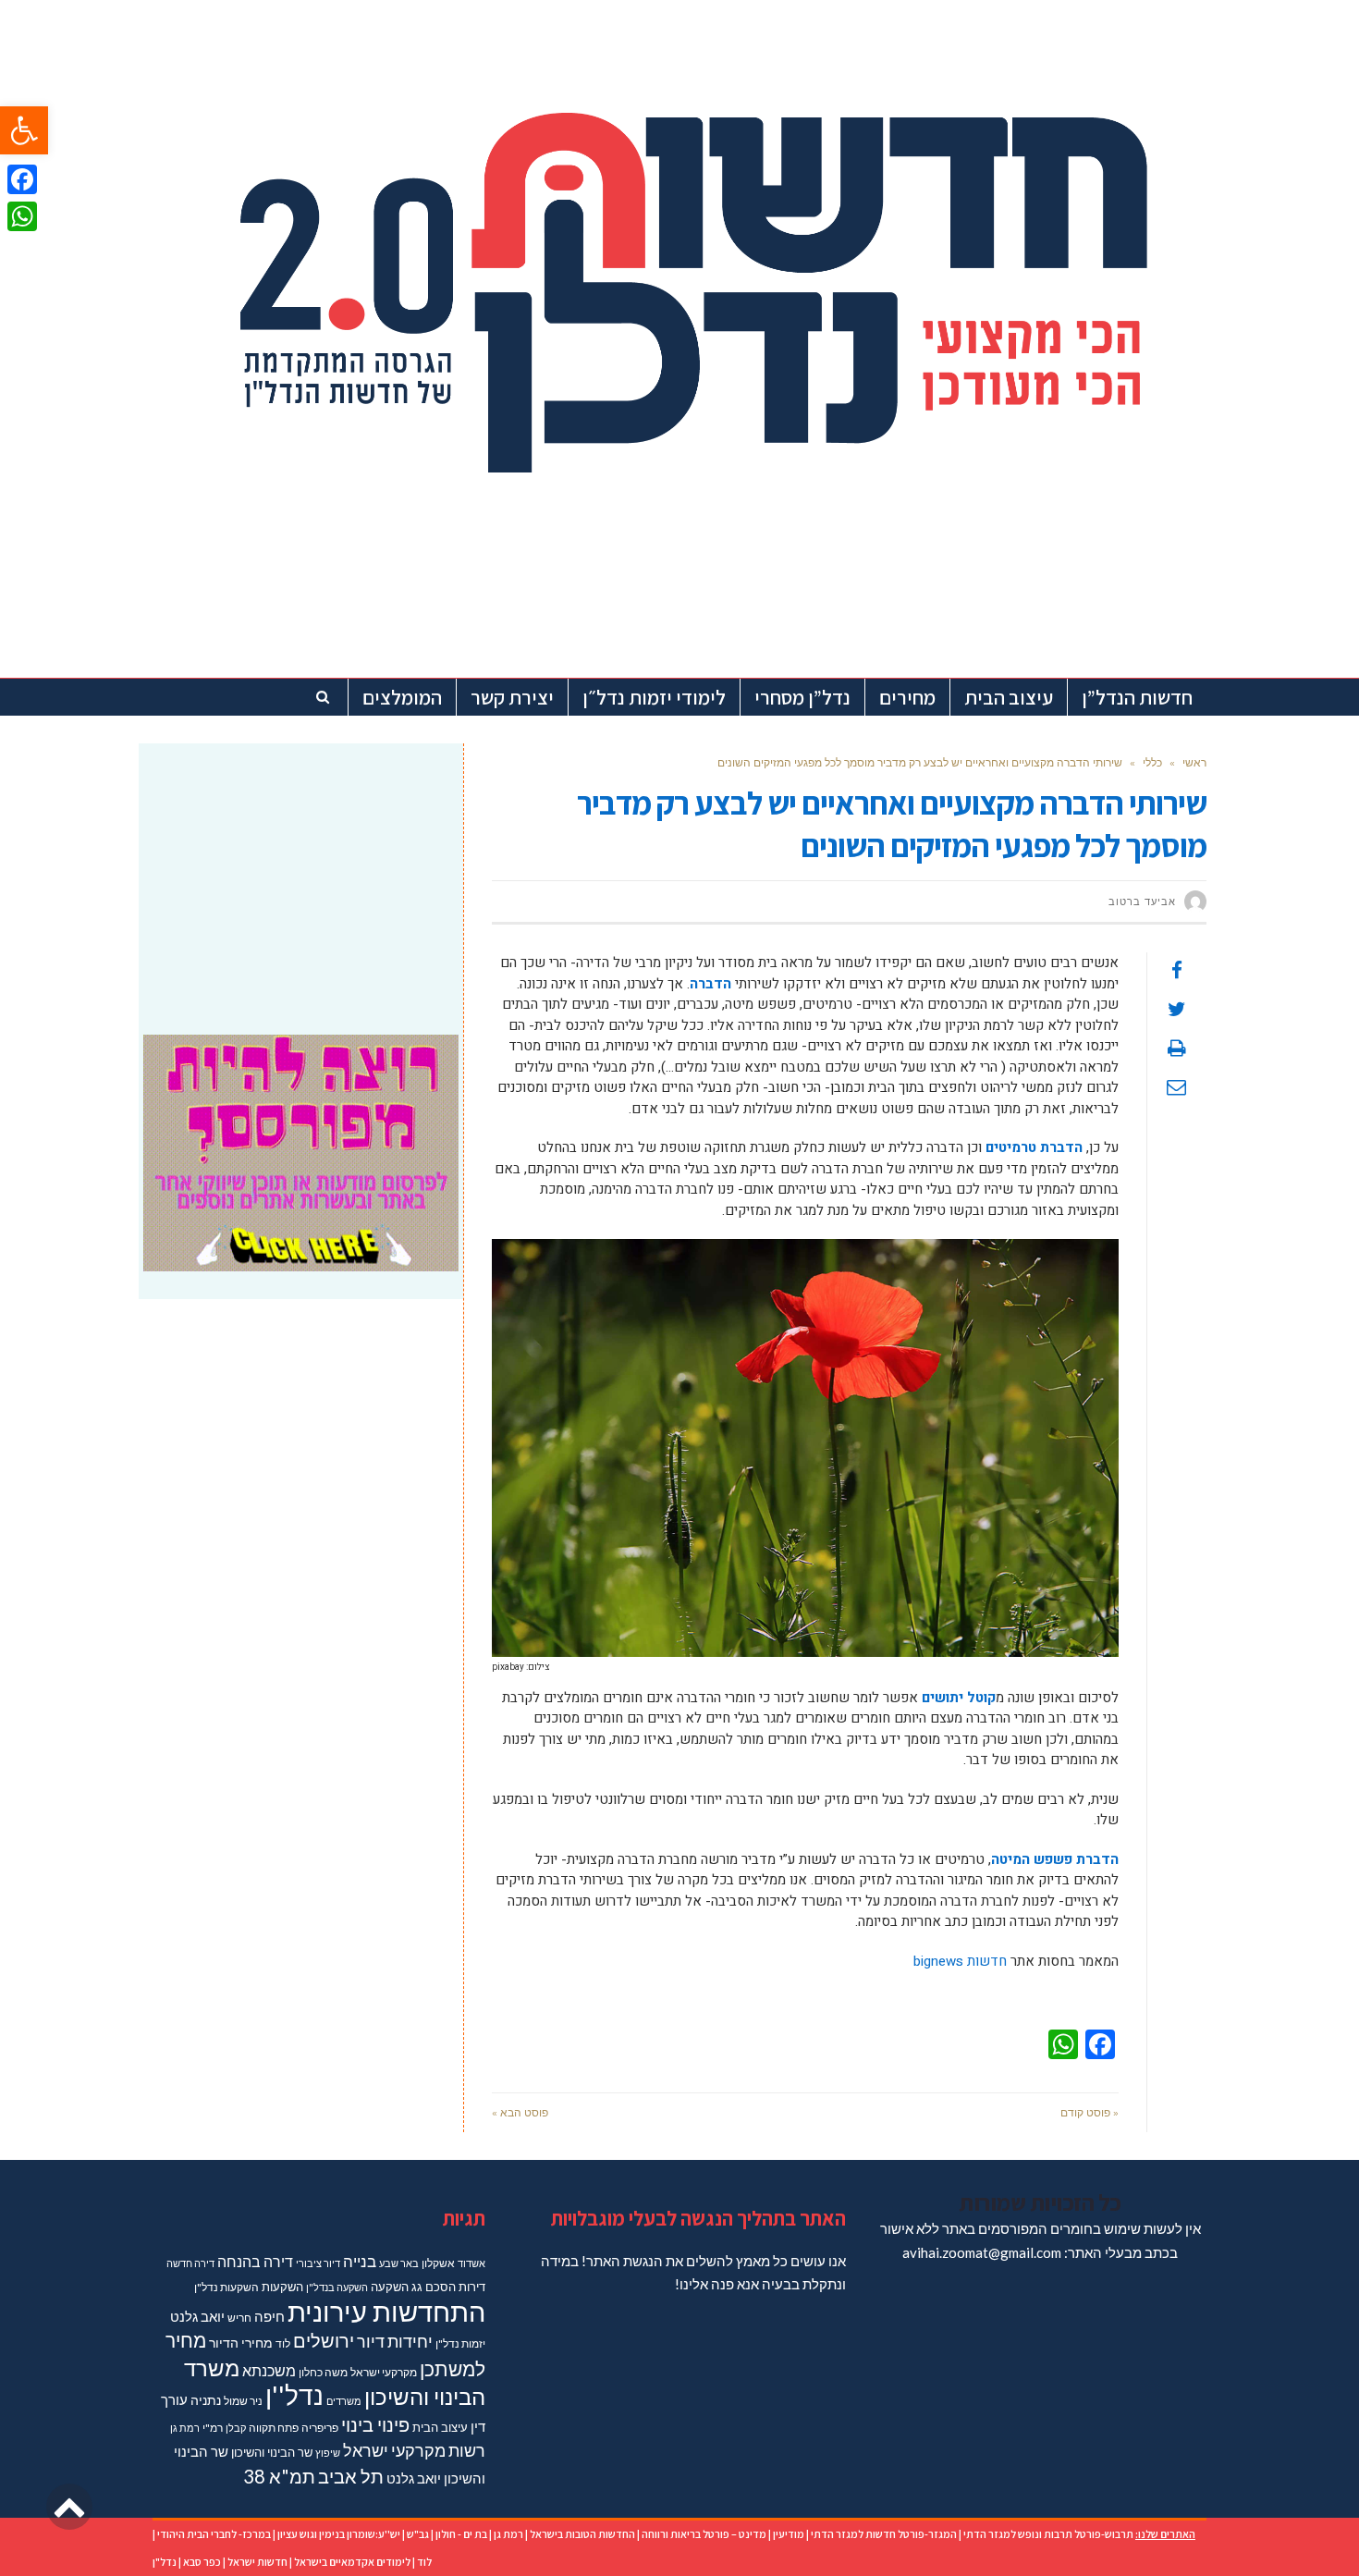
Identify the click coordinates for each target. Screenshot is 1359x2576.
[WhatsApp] (22, 216)
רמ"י (213, 2428)
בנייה (360, 2261)
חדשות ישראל (257, 2562)
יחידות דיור (395, 2342)
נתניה (206, 2400)
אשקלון (438, 2263)
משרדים (344, 2401)
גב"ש (418, 2534)
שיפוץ (328, 2453)
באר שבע (399, 2263)
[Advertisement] (301, 877)
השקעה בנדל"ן (337, 2287)
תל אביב (351, 2476)
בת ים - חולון (461, 2534)
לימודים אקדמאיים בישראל (352, 2562)
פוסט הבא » (520, 2112)
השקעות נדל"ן (226, 2287)
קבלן (236, 2428)
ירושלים (324, 2341)
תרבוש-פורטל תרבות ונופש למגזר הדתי (1048, 2534)
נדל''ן (294, 2395)
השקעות (282, 2287)
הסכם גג (434, 2287)
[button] (24, 130)
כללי (1152, 762)
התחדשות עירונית (386, 2311)
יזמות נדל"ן (460, 2343)
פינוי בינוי (375, 2424)
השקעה (390, 2287)
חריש (239, 2318)
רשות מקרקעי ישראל (414, 2450)
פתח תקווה (274, 2428)
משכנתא (269, 2370)
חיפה (269, 2317)
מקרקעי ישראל (384, 2372)
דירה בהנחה (255, 2261)
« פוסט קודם (1090, 2112)
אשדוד (471, 2263)
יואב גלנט (197, 2317)
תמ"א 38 (279, 2476)
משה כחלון (323, 2372)
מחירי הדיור (241, 2343)
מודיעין (789, 2534)
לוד (283, 2343)
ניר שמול (243, 2401)
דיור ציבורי (318, 2263)
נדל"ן (165, 2562)
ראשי (1194, 762)
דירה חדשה (190, 2263)
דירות (472, 2287)
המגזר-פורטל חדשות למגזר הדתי (884, 2534)
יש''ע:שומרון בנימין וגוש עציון (339, 2534)
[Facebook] (22, 179)
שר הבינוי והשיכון (272, 2452)
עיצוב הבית (440, 2427)
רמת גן (185, 2428)
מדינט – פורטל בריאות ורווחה (704, 2534)
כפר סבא (202, 2562)
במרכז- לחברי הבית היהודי (214, 2534)
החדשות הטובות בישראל (582, 2534)
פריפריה (320, 2428)
